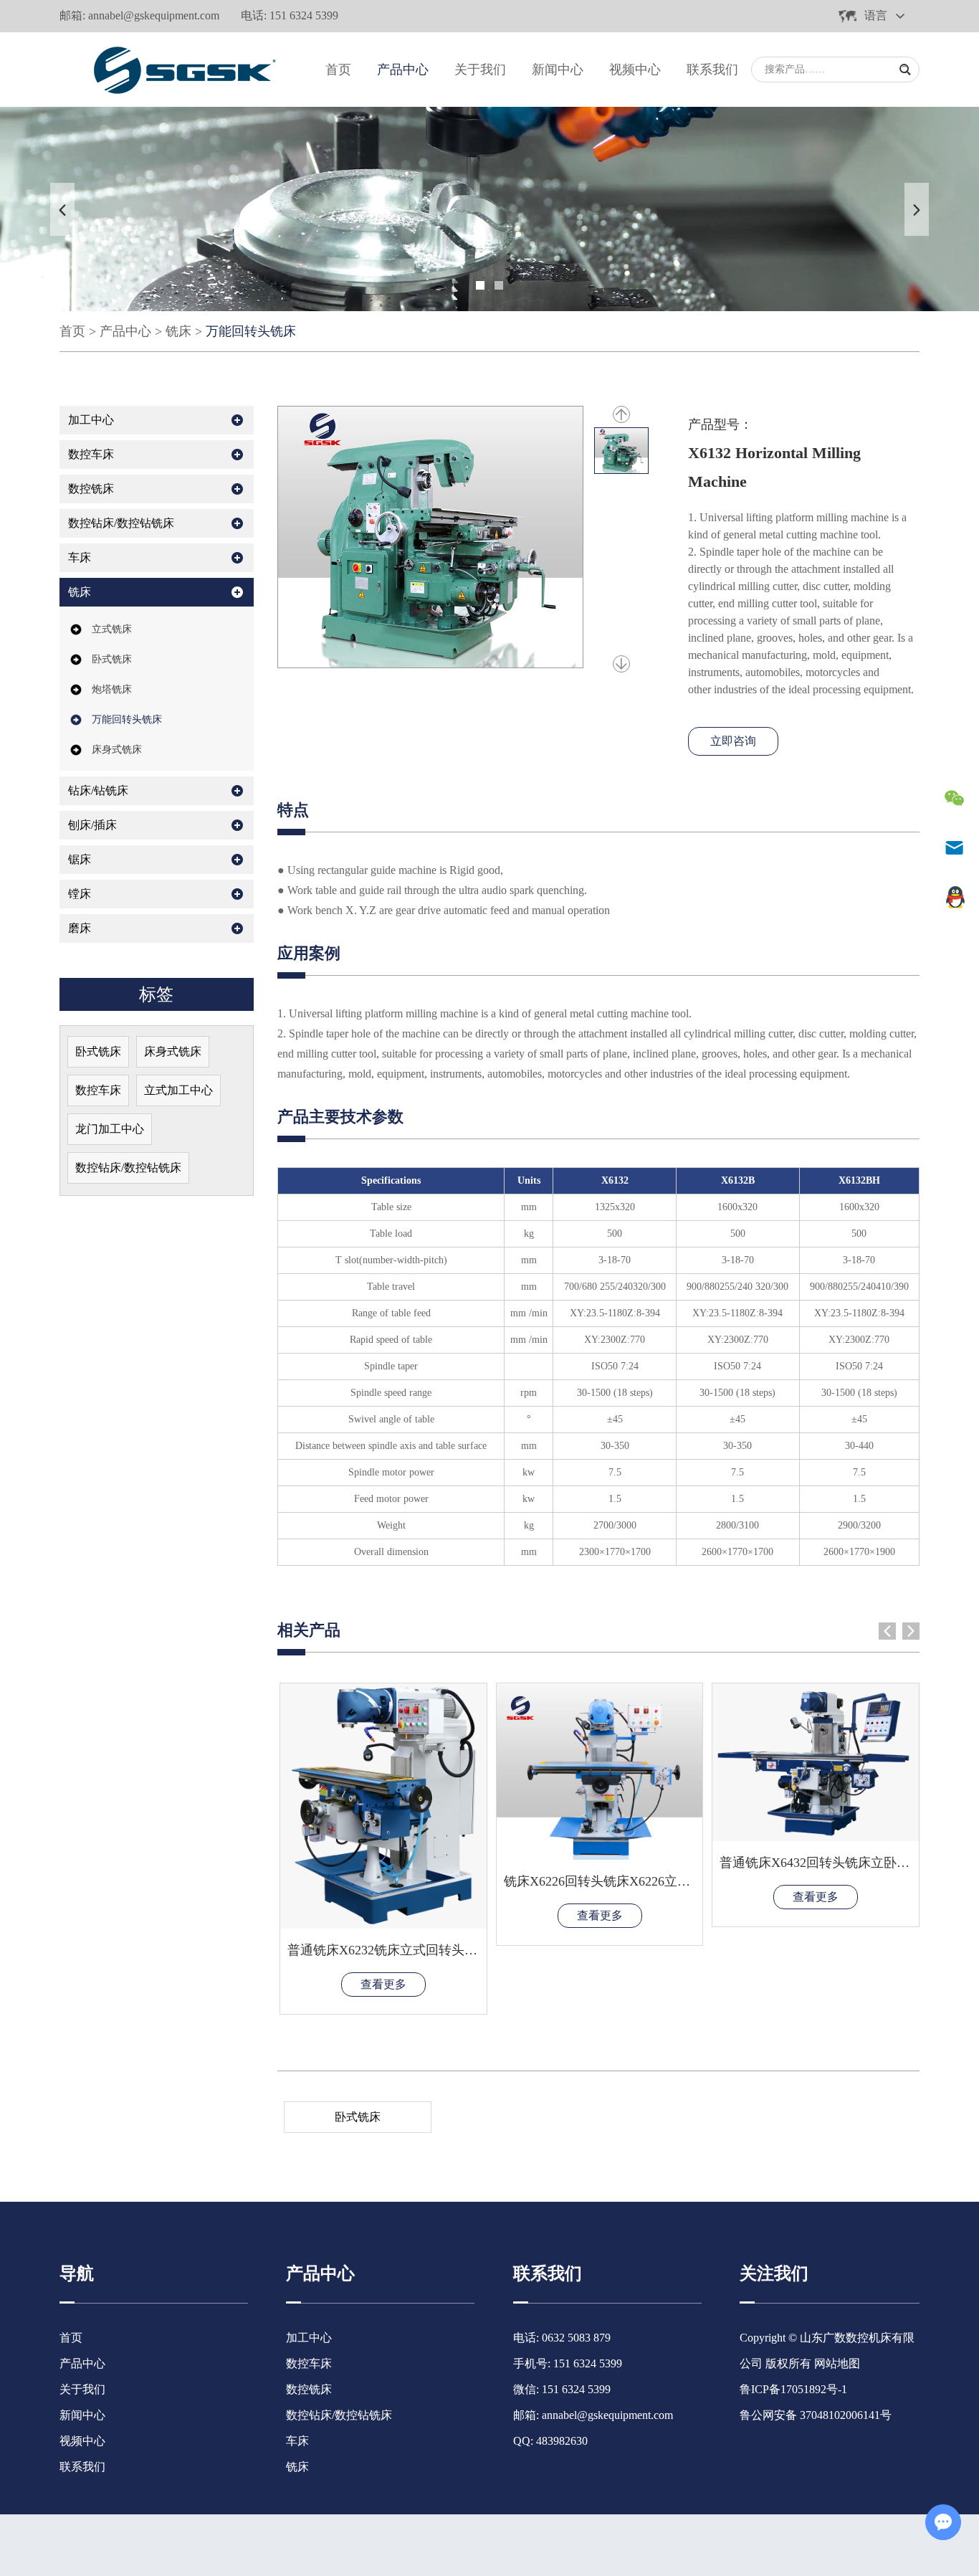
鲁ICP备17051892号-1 (793, 2389)
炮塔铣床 (112, 689)
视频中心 (635, 70)
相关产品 (309, 1630)
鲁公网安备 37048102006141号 (816, 2415)
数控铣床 (91, 489)
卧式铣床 (358, 2117)
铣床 (178, 331)
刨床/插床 (92, 825)
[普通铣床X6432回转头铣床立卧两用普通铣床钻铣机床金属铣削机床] (816, 1762)
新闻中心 (558, 70)
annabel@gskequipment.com (154, 15)
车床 (80, 557)
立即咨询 (733, 741)
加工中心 (91, 420)
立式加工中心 (178, 1090)
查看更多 (383, 1984)
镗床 (80, 894)
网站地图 (837, 2363)
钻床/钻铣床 (98, 790)
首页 (338, 70)
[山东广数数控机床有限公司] (181, 70)
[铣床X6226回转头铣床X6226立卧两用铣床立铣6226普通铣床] (600, 1772)
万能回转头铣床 (251, 331)
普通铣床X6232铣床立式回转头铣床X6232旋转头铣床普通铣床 (464, 1950)
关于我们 (480, 70)
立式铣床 (112, 629)
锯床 (80, 859)
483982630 (562, 2441)
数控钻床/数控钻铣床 (121, 523)
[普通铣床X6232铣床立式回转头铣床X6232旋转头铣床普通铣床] (383, 1806)
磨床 (80, 928)
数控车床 (91, 454)
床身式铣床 (117, 750)
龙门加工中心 (110, 1129)
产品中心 (403, 70)
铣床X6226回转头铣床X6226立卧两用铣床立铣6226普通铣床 (674, 1881)
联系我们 (712, 70)
